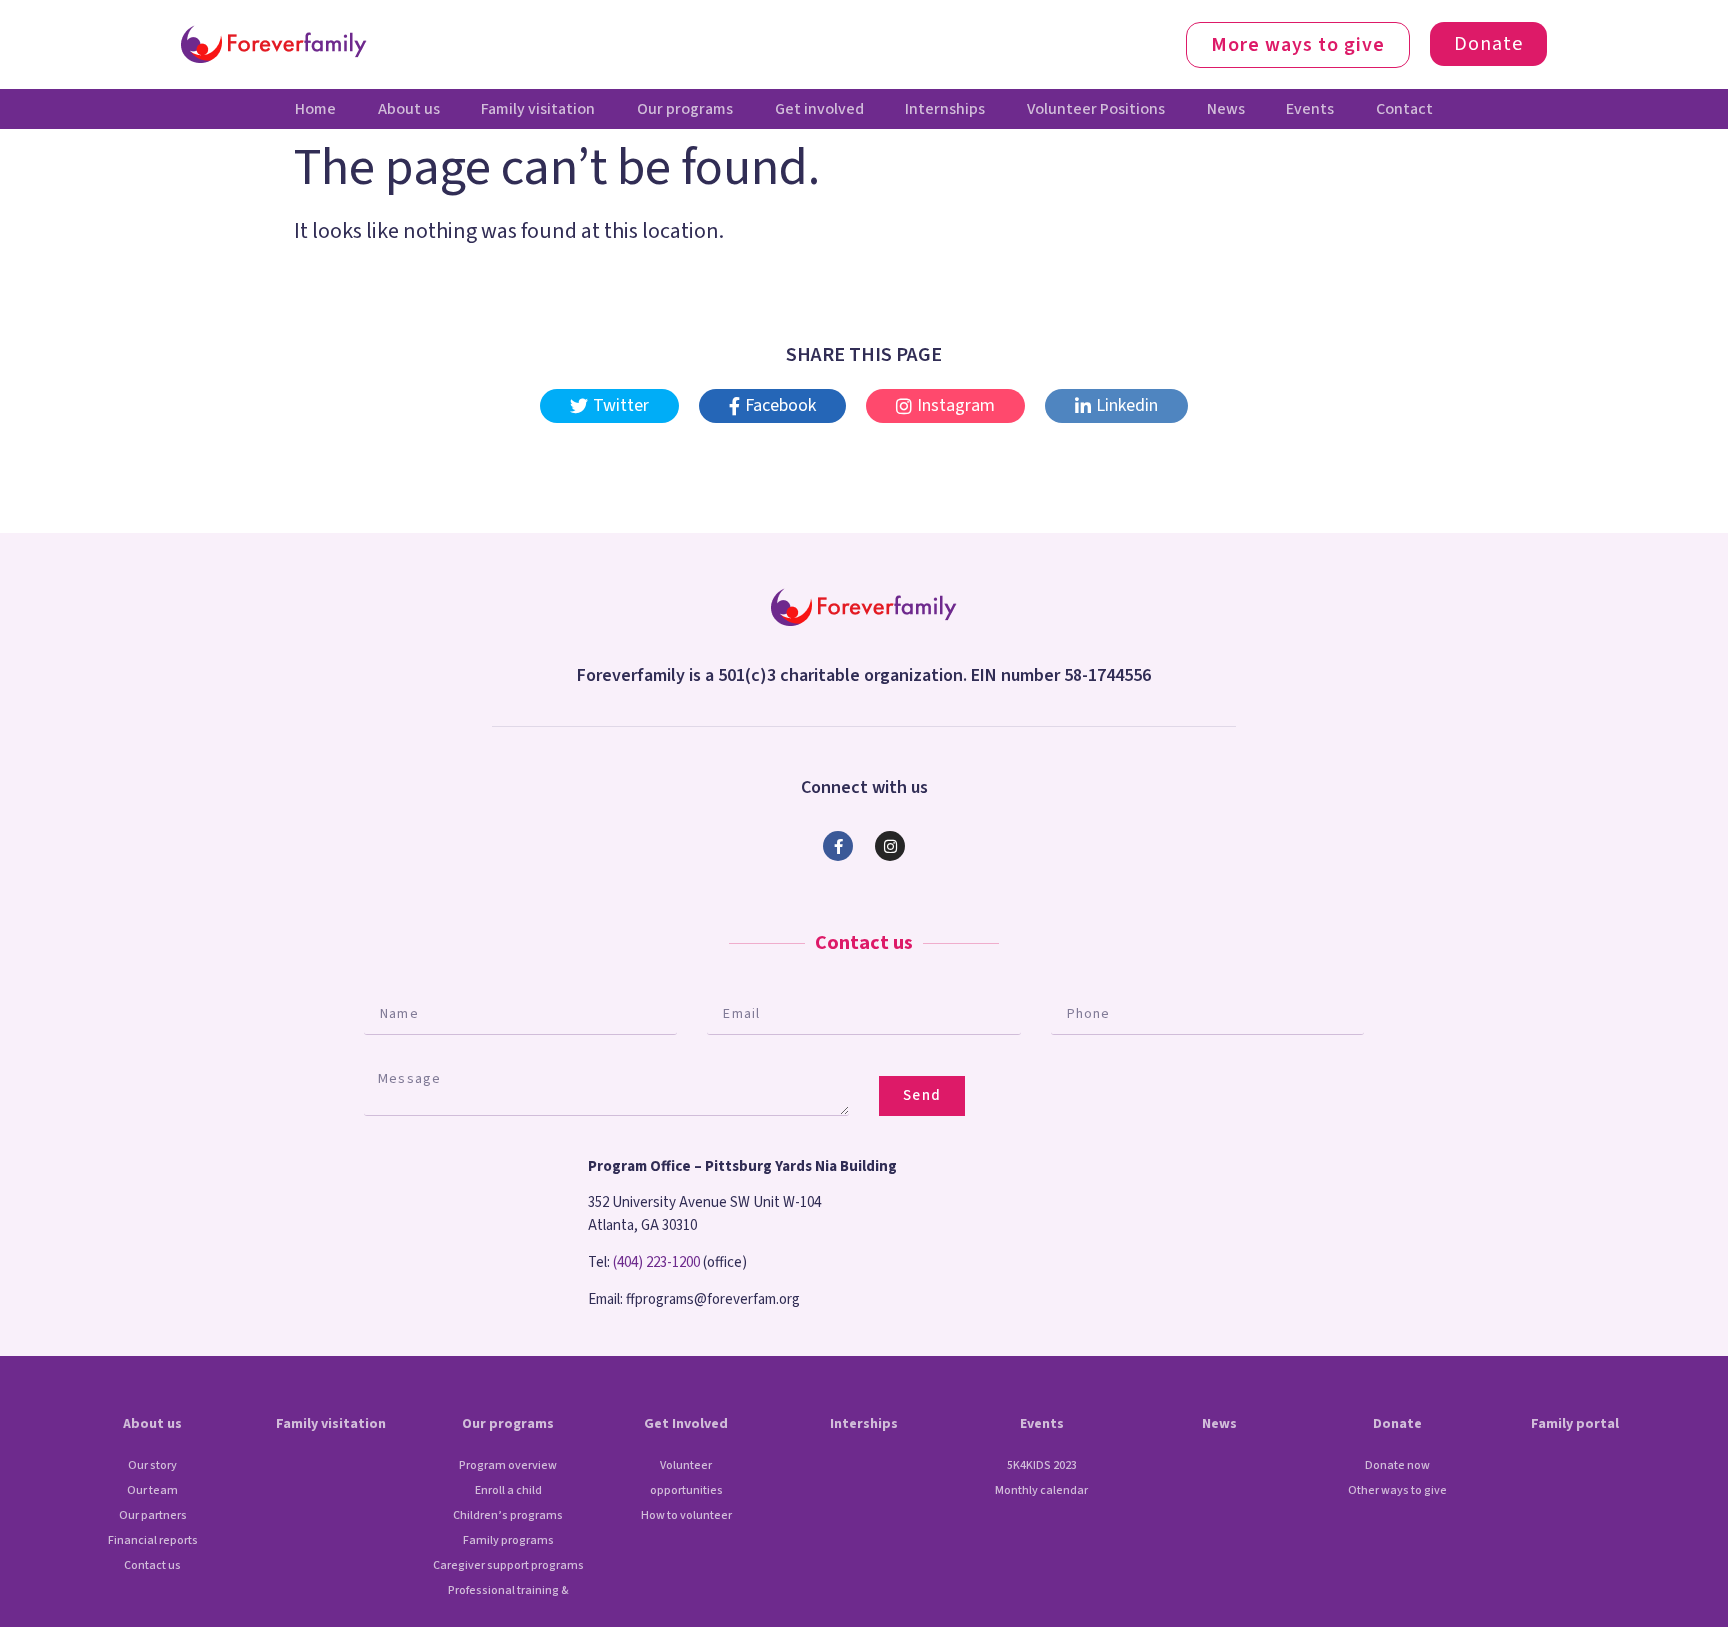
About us (409, 109)
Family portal (1575, 1424)
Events (1310, 109)
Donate (1397, 1424)
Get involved (819, 109)
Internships (945, 109)
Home (315, 109)
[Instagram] (890, 846)
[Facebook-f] (838, 846)
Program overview (508, 1465)
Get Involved (686, 1424)
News (1226, 109)
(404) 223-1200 (656, 1262)
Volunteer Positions (1096, 109)
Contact (1404, 109)
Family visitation (538, 109)
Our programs (685, 109)
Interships (864, 1424)
